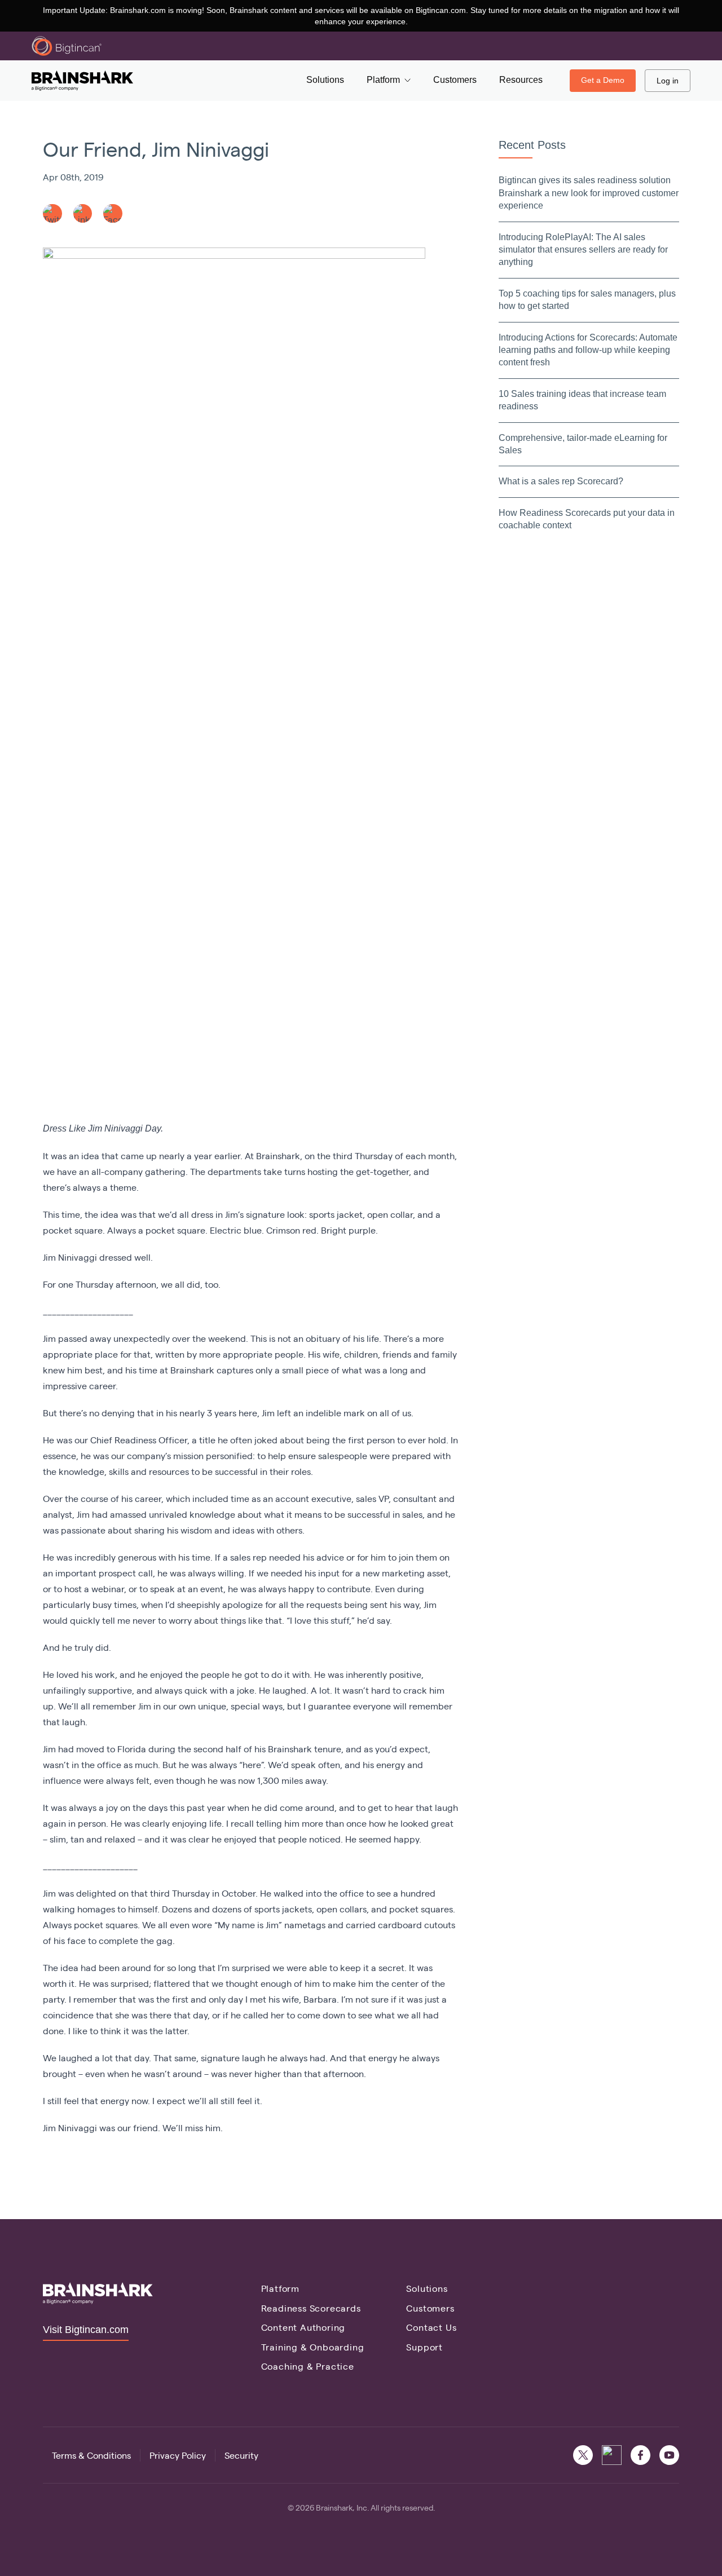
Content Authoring (303, 2327)
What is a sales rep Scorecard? (561, 481)
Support (424, 2347)
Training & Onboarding (313, 2347)
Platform (280, 2288)
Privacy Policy (178, 2455)
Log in (668, 81)
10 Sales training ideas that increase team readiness (582, 400)
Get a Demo (603, 80)
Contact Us (431, 2327)
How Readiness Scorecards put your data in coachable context (587, 519)
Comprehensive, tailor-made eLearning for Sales (583, 444)
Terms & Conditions (91, 2455)
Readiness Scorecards (311, 2308)
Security (241, 2455)
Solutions (427, 2288)
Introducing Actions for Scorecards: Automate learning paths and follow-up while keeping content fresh (588, 350)
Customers (430, 2308)
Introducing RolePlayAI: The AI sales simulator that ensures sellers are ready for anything (583, 250)
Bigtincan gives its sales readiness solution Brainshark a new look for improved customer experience (589, 193)
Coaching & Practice (308, 2366)
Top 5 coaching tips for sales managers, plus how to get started (587, 300)
